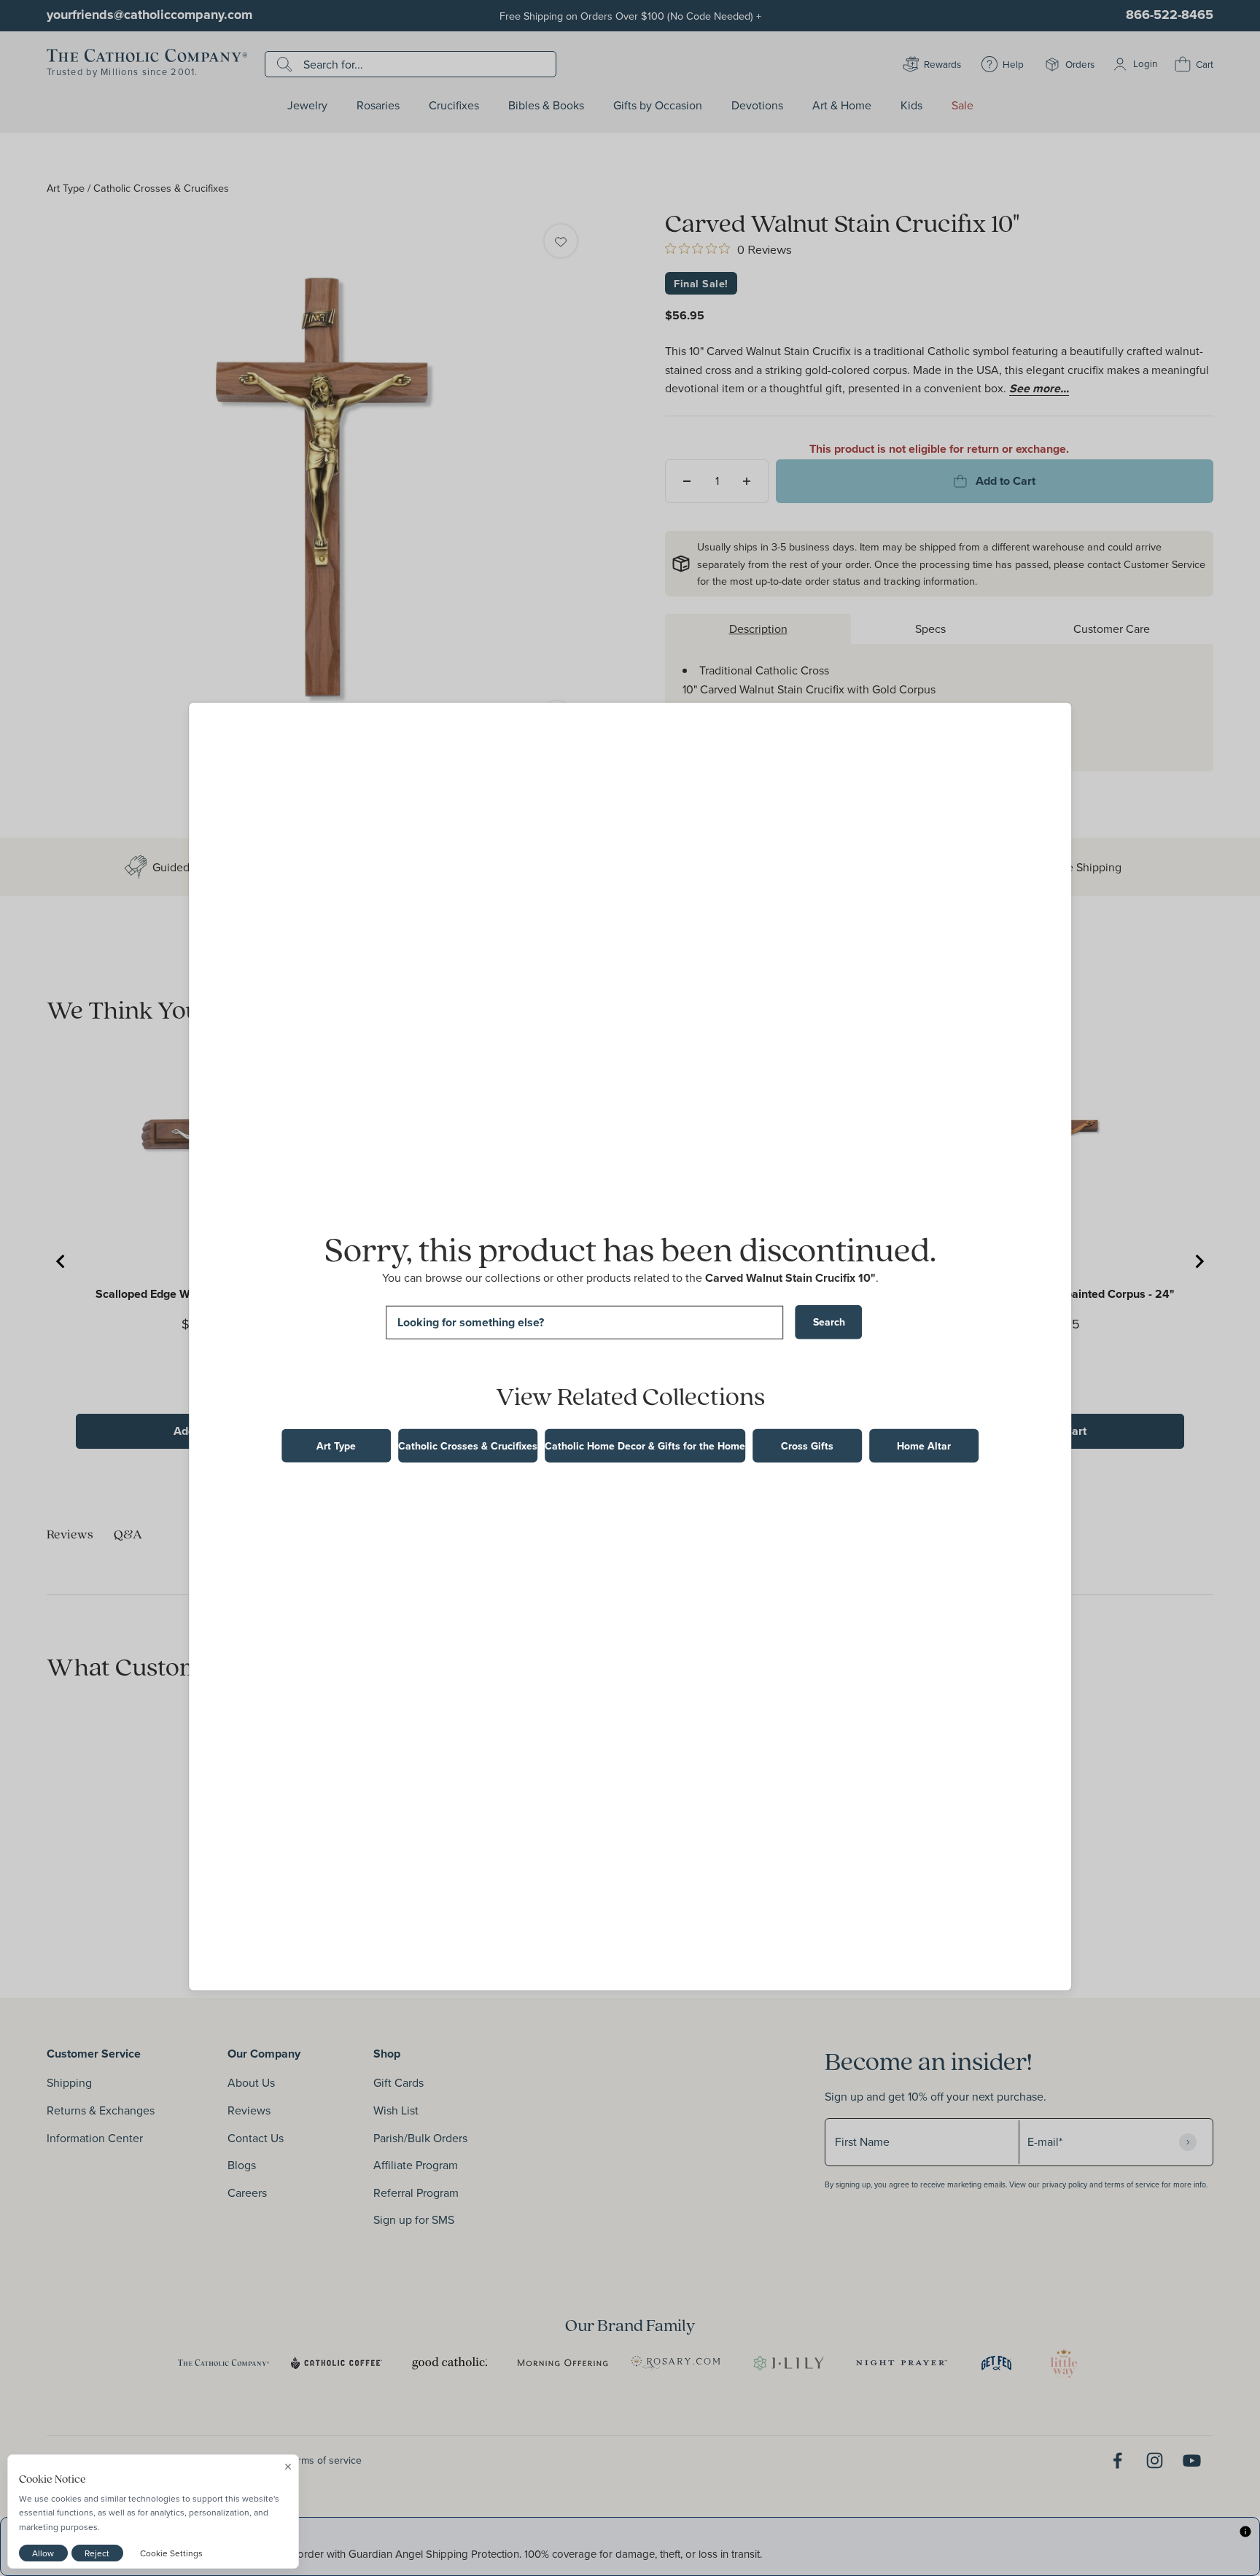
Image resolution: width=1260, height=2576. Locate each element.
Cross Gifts (807, 1446)
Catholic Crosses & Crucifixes (468, 1446)
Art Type (336, 1446)
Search (829, 1322)
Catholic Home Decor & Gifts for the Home (645, 1446)
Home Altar (924, 1446)
